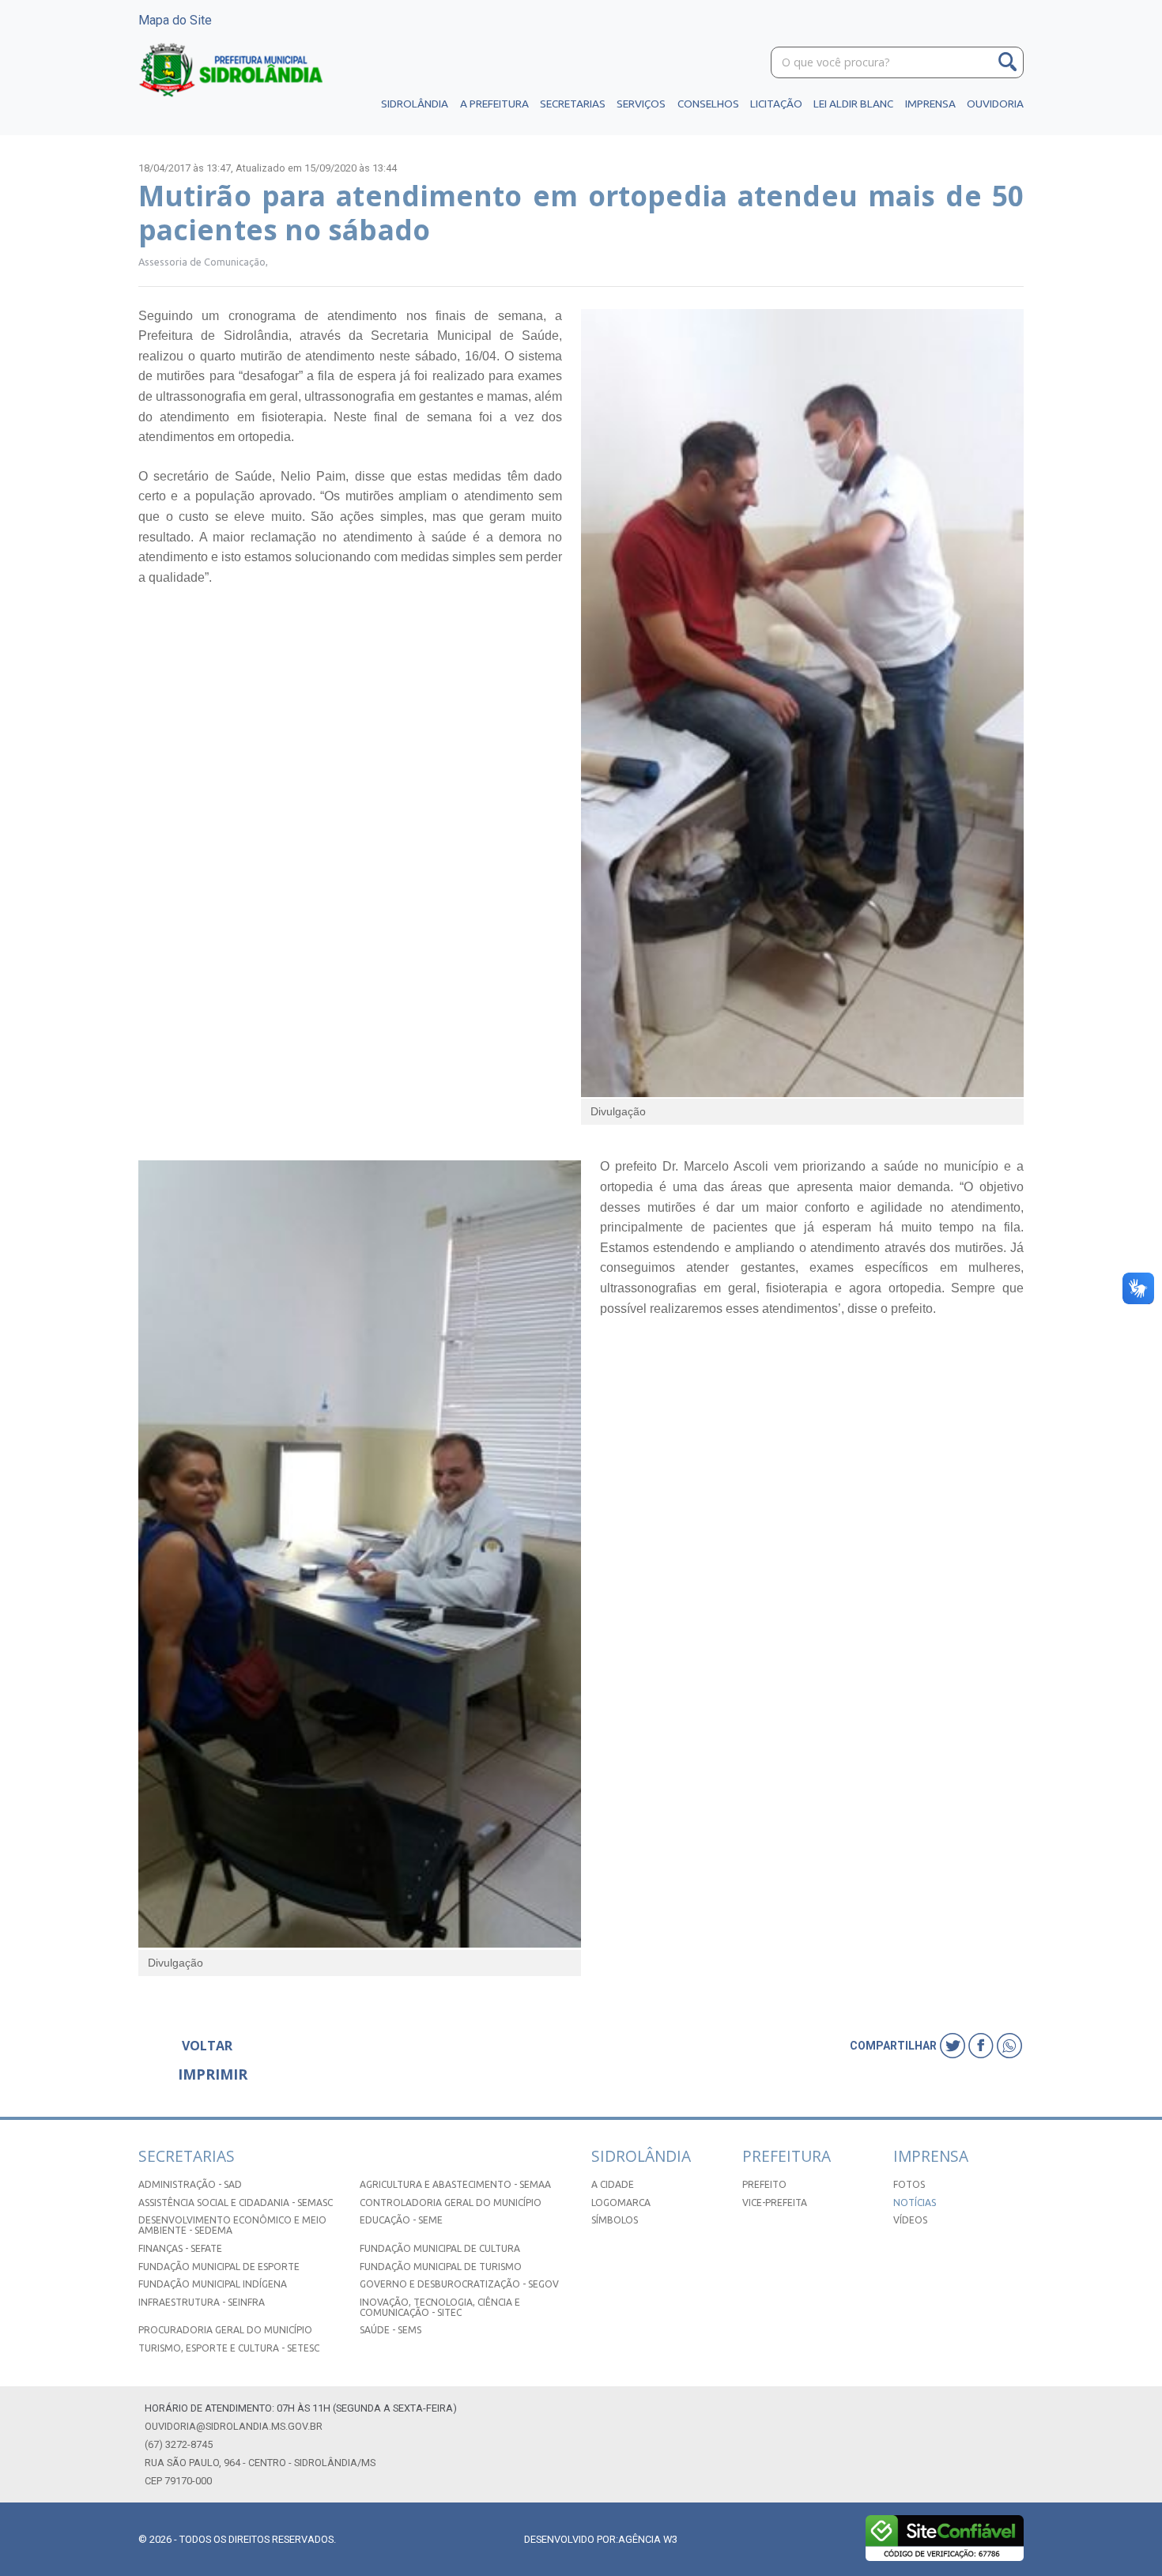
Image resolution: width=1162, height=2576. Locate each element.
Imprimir (213, 2074)
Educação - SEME (401, 2220)
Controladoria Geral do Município (451, 2203)
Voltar (207, 2046)
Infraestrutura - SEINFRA (202, 2302)
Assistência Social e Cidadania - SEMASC (236, 2203)
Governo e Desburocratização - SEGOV (459, 2284)
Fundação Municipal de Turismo (441, 2267)
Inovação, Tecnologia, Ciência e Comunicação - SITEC (440, 2307)
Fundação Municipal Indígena (213, 2284)
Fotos (909, 2184)
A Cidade (613, 2184)
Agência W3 (648, 2539)
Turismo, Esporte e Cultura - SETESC (229, 2348)
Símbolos (615, 2220)
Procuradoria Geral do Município (225, 2330)
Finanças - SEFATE (180, 2248)
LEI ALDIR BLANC (853, 104)
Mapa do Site (175, 20)
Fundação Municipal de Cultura (440, 2248)
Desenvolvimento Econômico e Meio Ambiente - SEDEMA (232, 2225)
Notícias (915, 2203)
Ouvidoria (995, 104)
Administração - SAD (190, 2184)
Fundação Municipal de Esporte (219, 2267)
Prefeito (764, 2184)
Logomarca (621, 2203)
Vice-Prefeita (775, 2203)
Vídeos (910, 2220)
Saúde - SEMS (390, 2330)
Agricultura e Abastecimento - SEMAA (455, 2184)
